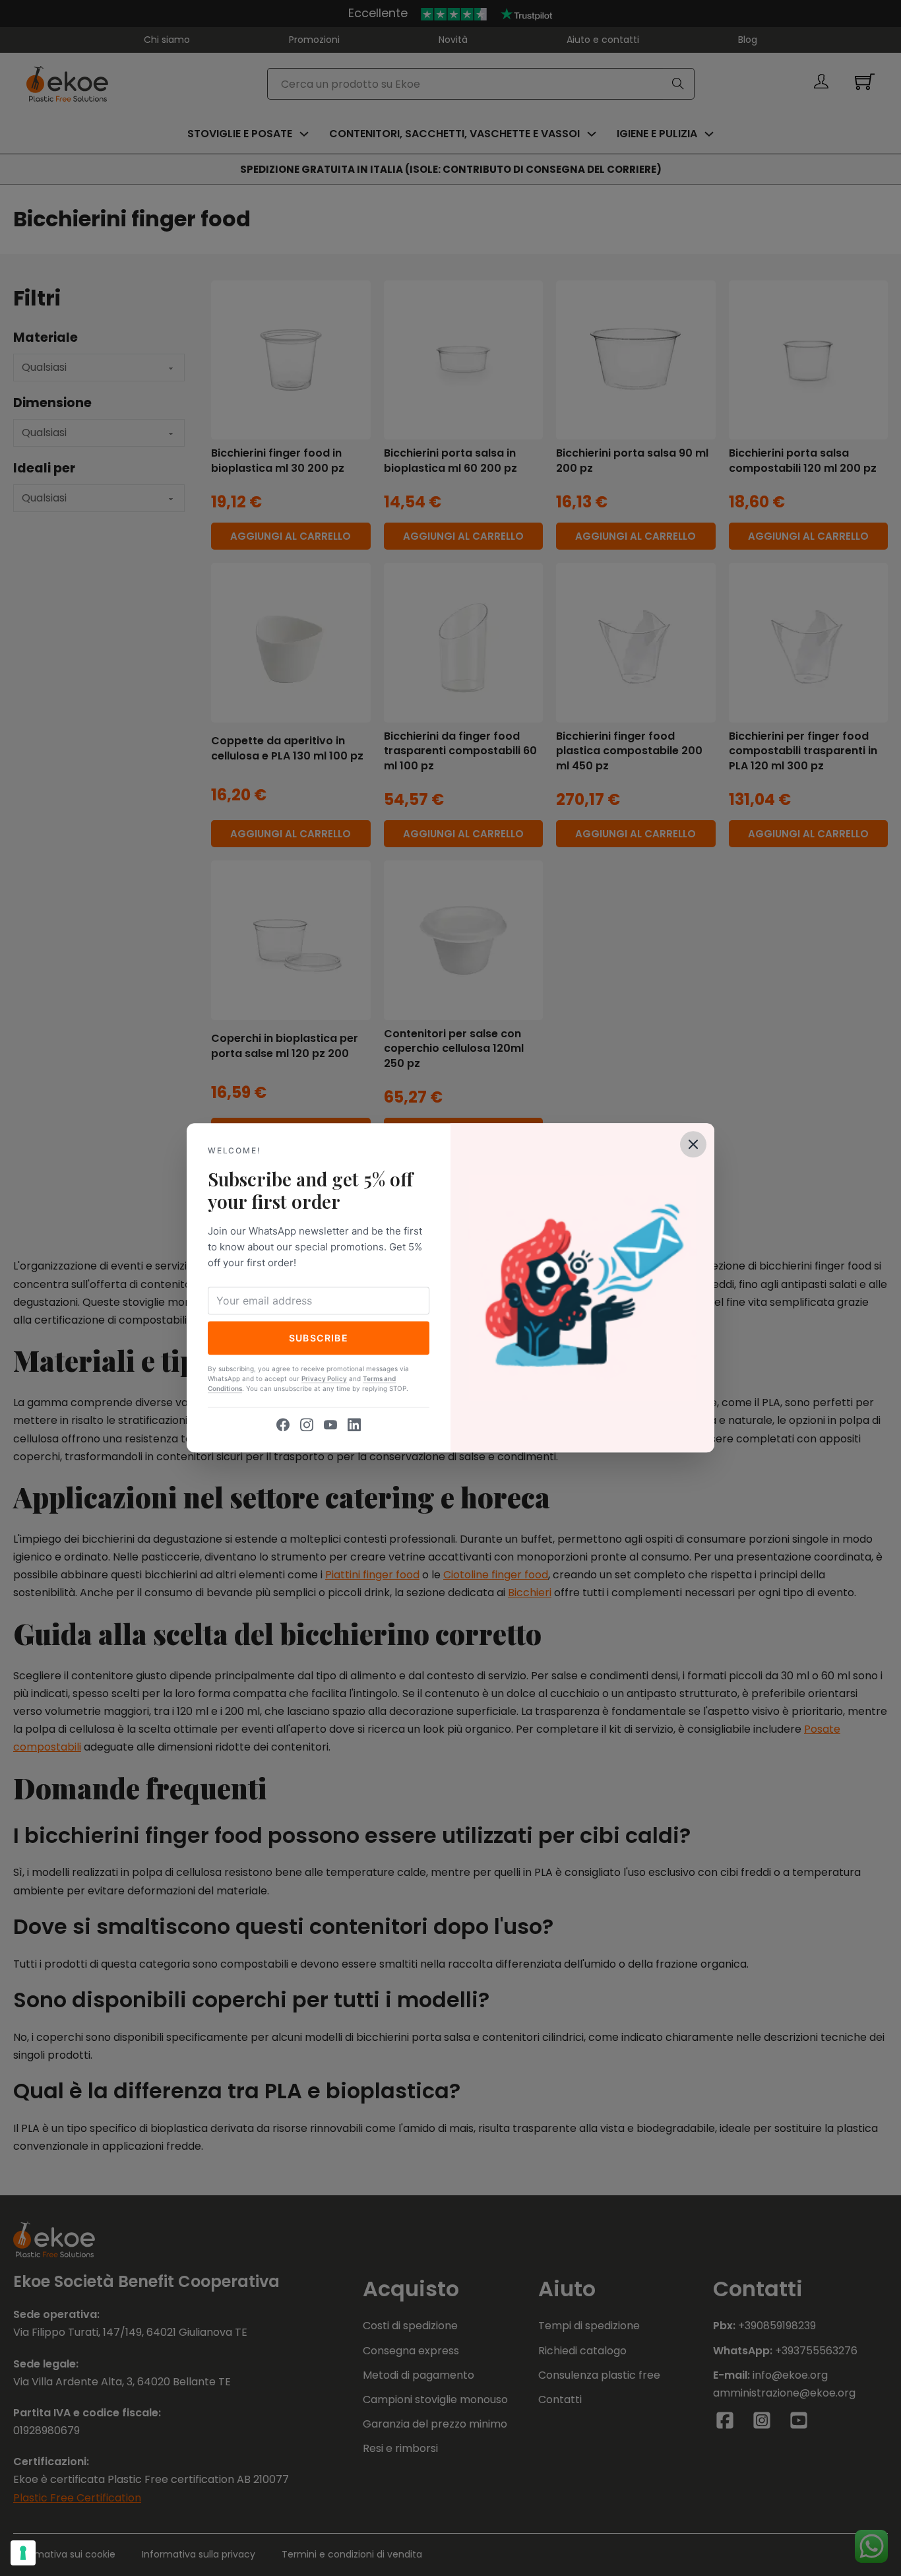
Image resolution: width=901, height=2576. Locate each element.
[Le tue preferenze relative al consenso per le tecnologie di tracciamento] (23, 2553)
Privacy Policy (324, 1379)
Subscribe (319, 1338)
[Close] (693, 1144)
